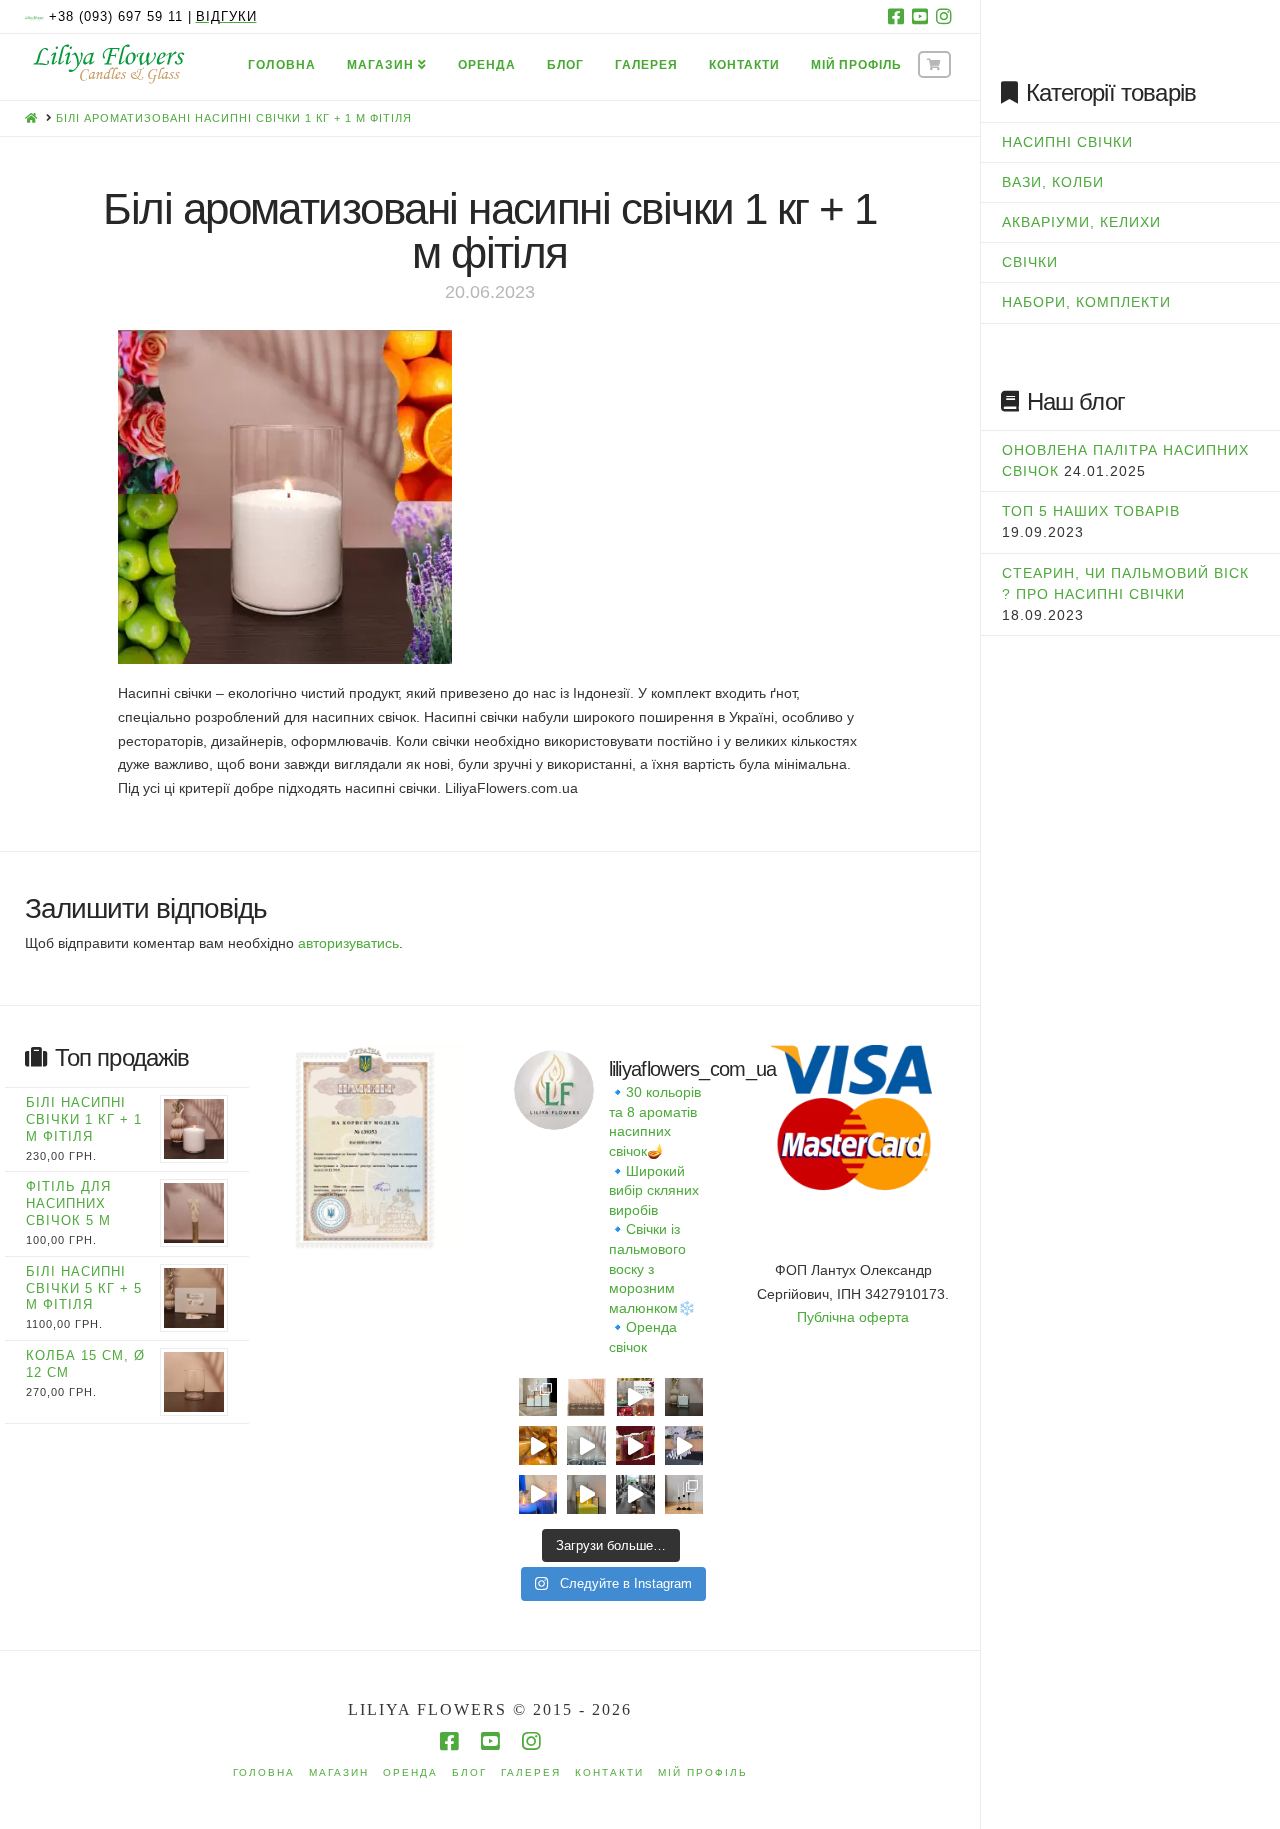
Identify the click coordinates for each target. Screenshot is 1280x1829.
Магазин (339, 1772)
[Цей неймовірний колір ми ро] (635, 1445)
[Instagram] (944, 16)
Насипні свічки (1067, 142)
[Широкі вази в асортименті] (586, 1445)
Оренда (410, 1772)
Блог (469, 1772)
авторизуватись (348, 943)
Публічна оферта (853, 1317)
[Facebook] (896, 16)
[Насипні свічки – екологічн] (635, 1494)
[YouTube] (920, 16)
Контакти (609, 1772)
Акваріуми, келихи (1081, 222)
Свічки (1030, 262)
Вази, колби (1053, 182)
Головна (264, 1772)
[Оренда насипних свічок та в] (684, 1445)
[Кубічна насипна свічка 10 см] (684, 1397)
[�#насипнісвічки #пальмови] (538, 1494)
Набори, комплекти (1086, 302)
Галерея (531, 1772)
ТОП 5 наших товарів (1091, 511)
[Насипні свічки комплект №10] (538, 1397)
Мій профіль (703, 1772)
